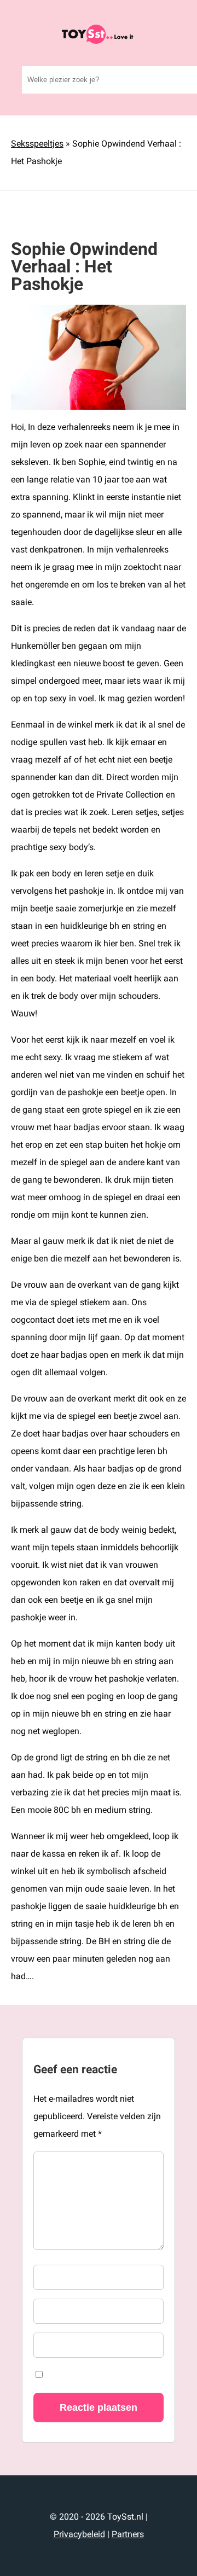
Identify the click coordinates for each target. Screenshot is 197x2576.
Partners (128, 2534)
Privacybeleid (79, 2534)
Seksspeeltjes (37, 144)
